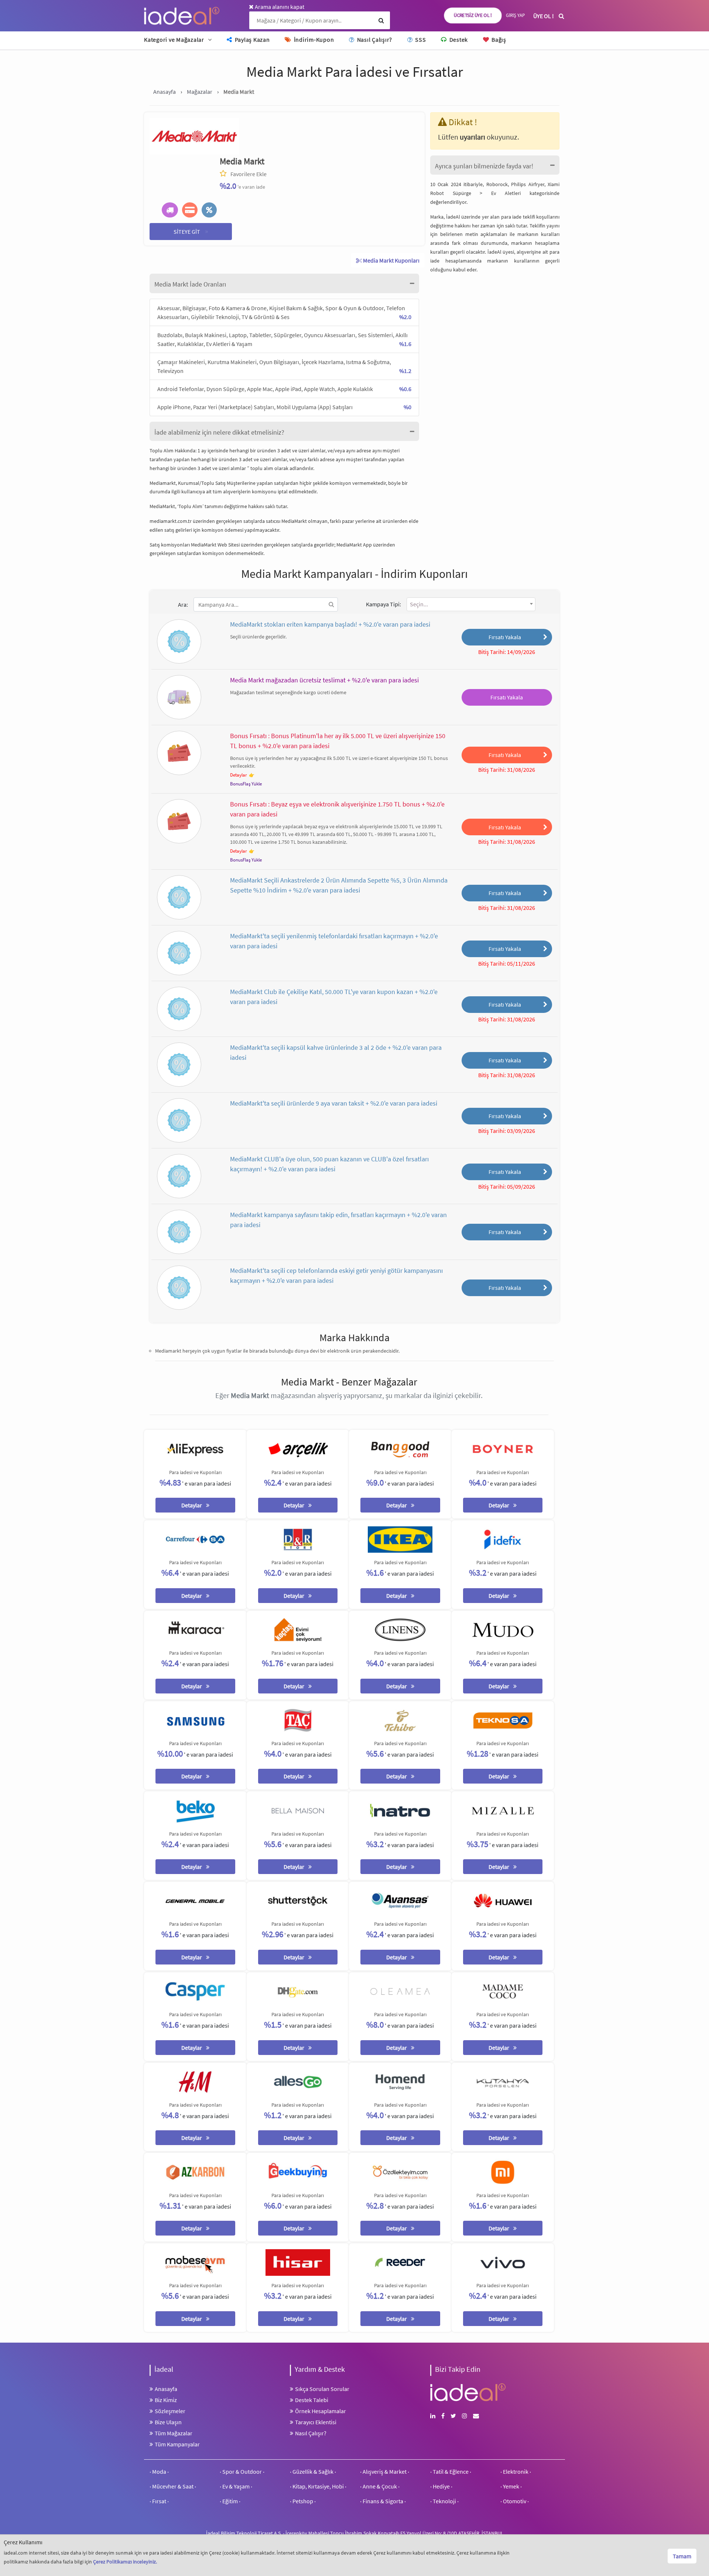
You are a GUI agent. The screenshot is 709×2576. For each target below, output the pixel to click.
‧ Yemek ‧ (511, 2486)
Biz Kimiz (166, 2400)
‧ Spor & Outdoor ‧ (242, 2471)
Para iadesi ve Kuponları (195, 1472)
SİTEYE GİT (191, 231)
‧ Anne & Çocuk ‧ (380, 2486)
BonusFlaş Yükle (246, 784)
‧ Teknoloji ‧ (444, 2501)
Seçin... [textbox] (419, 604)
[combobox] (471, 604)
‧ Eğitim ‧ (230, 2501)
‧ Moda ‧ (159, 2471)
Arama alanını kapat (279, 7)
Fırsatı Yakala (505, 637)
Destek (458, 40)
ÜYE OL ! (544, 16)
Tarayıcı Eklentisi (316, 2422)
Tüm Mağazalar (174, 2433)
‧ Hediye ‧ (441, 2486)
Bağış (498, 40)
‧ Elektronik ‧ (516, 2471)
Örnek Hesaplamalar (321, 2411)
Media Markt (242, 161)
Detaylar (239, 775)
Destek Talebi (312, 2400)
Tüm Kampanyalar (177, 2444)
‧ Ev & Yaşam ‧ (236, 2486)
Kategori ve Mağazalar (174, 40)
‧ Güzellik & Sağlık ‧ (313, 2471)
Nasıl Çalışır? (374, 40)
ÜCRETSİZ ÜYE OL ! (473, 16)
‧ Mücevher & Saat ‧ (173, 2486)
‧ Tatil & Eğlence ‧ (451, 2471)
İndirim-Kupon (313, 40)
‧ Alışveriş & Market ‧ (385, 2471)
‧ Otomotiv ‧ (515, 2501)
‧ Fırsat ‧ (159, 2501)
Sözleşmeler (170, 2411)
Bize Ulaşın (168, 2422)
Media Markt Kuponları (391, 260)
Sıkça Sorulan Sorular (322, 2389)
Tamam (682, 2556)
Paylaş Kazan (252, 40)
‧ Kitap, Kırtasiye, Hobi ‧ (318, 2486)
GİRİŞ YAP (515, 15)
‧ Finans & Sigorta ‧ (383, 2501)
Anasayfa (166, 2389)
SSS (420, 40)
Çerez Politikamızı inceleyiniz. (125, 2562)
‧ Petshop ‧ (303, 2501)
